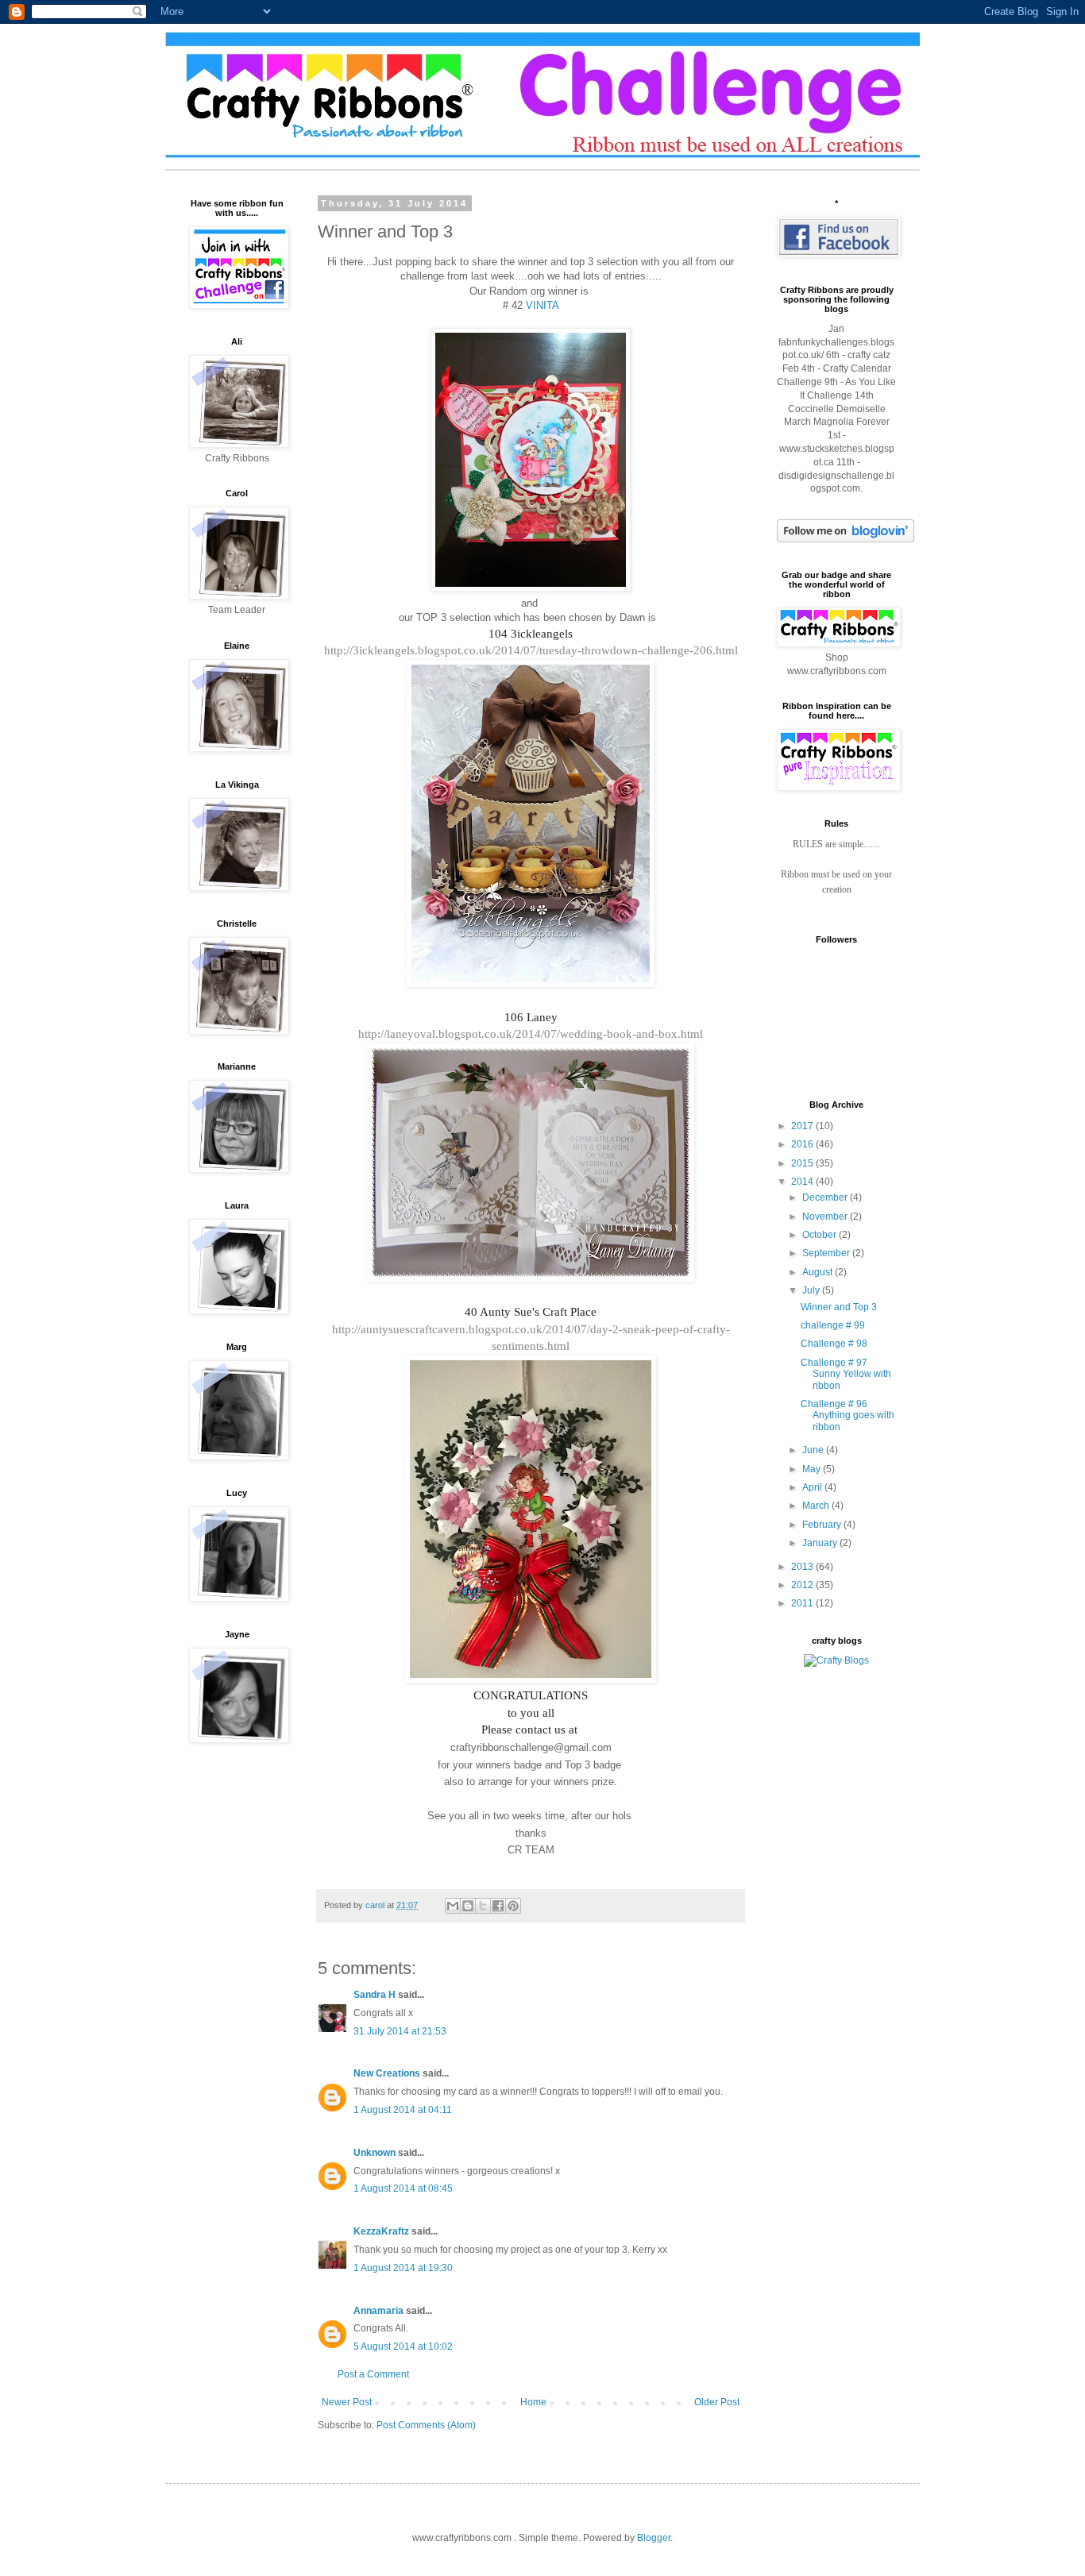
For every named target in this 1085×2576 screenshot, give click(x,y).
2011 (803, 1603)
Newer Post (347, 2402)
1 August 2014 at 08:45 (403, 2188)
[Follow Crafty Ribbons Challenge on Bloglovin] (846, 539)
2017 (803, 1126)
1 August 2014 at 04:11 (403, 2110)
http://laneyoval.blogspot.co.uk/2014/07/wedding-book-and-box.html (531, 1034)
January (821, 1543)
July (812, 1290)
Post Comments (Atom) (426, 2425)
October (821, 1235)
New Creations (387, 2073)
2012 (803, 1585)
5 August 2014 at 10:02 (403, 2347)
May (813, 1469)
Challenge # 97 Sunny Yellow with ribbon (846, 1374)
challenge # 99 (833, 1325)
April (813, 1487)
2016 (803, 1144)
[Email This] (453, 1906)
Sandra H (375, 1995)
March (817, 1506)
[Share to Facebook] (498, 1906)
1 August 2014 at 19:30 (403, 2268)
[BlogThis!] (468, 1906)
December (826, 1197)
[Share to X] (483, 1906)
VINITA (542, 305)
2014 (803, 1182)
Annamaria (378, 2311)
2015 (803, 1163)
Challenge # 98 (834, 1344)
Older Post (717, 2402)
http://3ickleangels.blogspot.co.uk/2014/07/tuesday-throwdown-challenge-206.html (531, 650)
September (827, 1253)
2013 (803, 1567)
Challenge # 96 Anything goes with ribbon (848, 1415)
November (826, 1217)
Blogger (654, 2538)
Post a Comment (373, 2374)
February (823, 1525)
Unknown (375, 2153)
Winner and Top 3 (839, 1307)
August (819, 1272)
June (814, 1450)
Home (533, 2402)
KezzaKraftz (381, 2231)
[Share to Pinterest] (513, 1906)
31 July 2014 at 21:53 (400, 2031)
